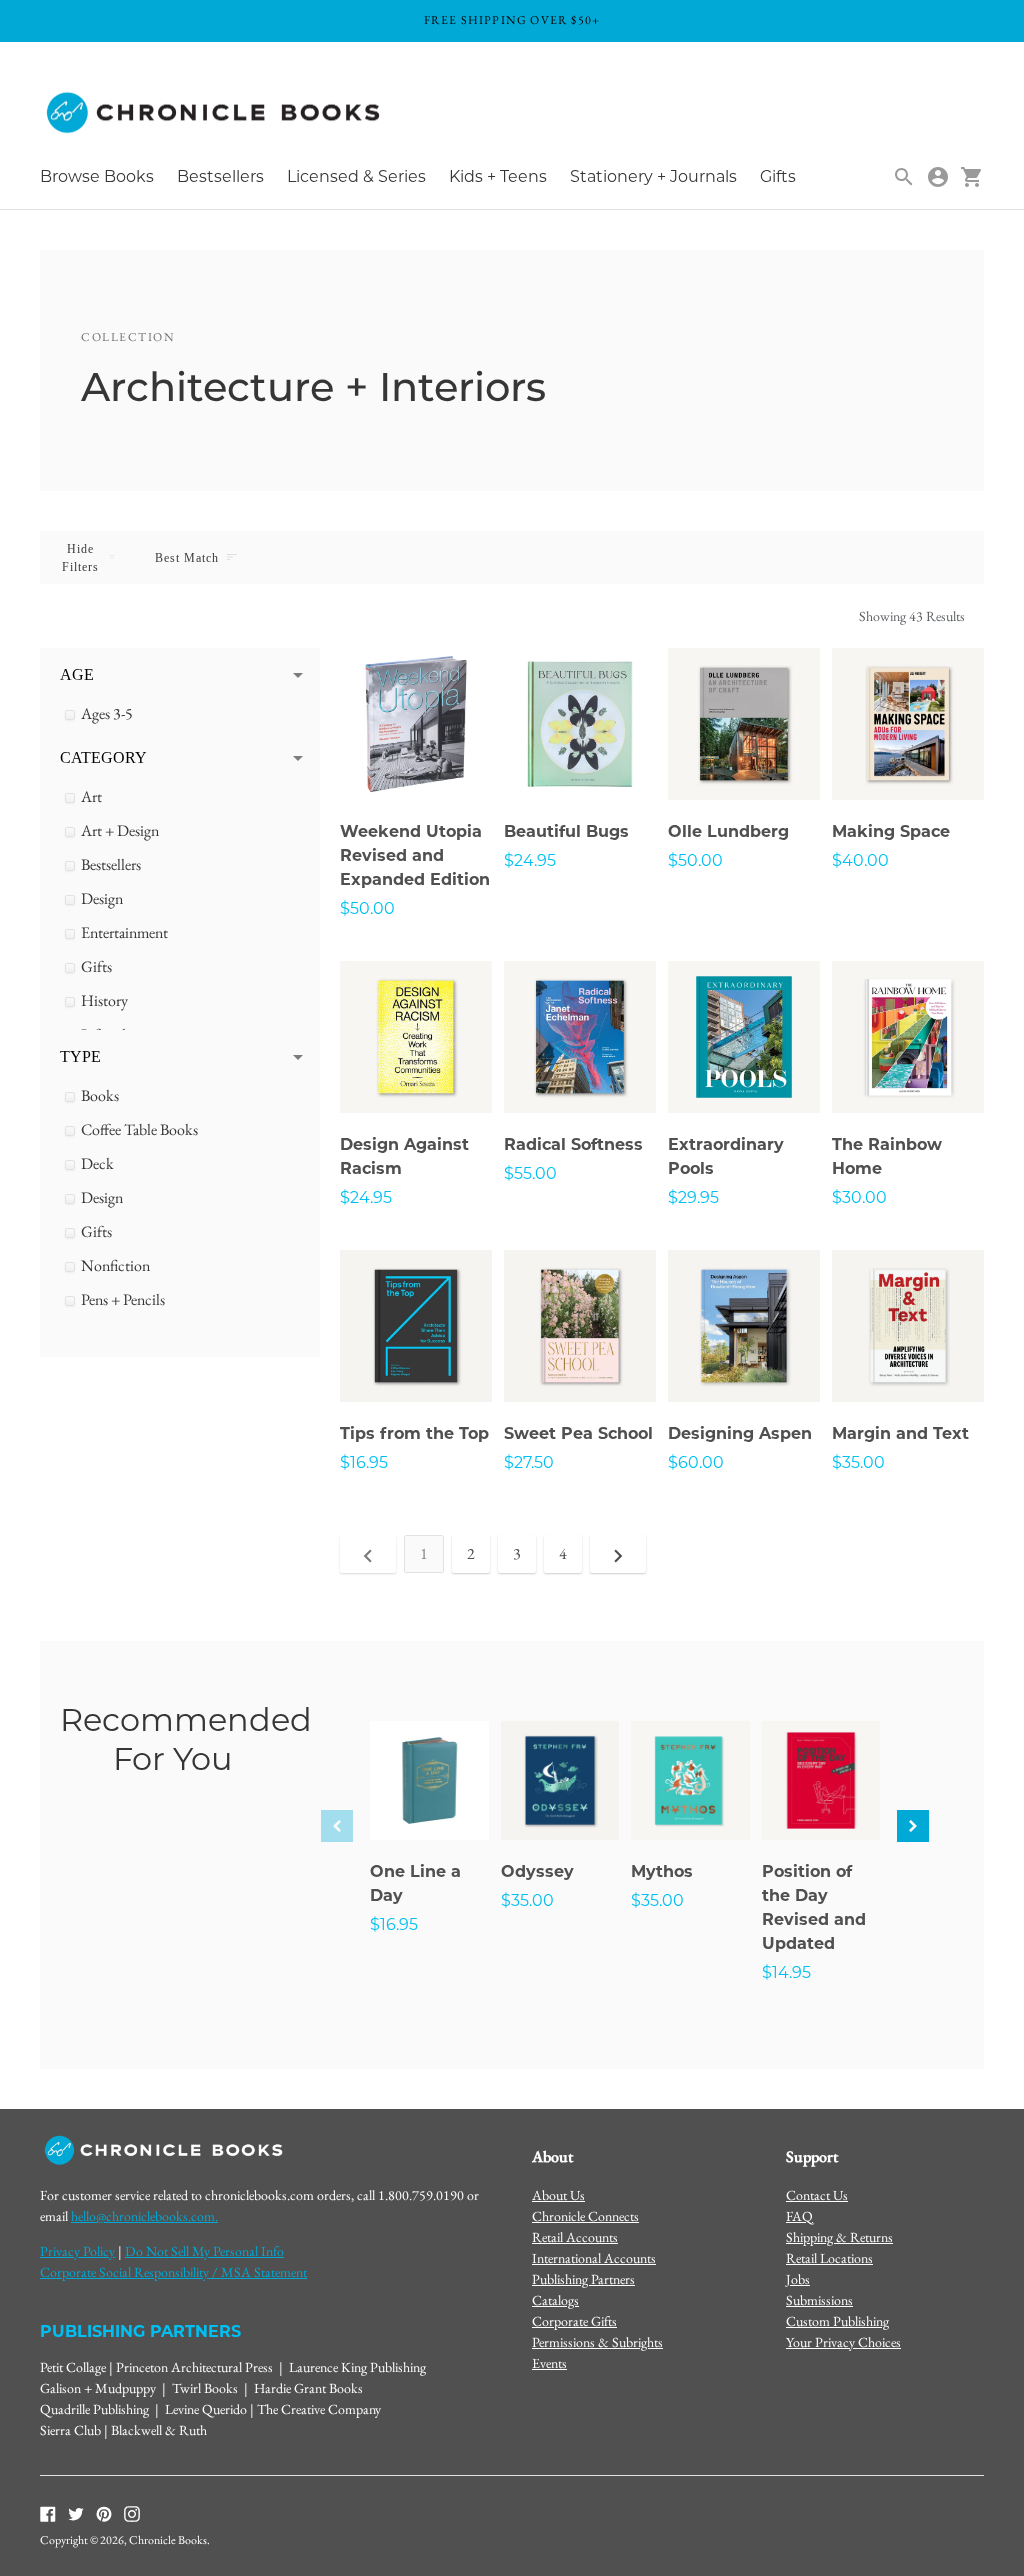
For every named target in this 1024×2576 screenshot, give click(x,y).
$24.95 (530, 860)
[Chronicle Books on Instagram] (132, 2513)
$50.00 (367, 908)
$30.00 (859, 1197)
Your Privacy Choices (843, 2342)
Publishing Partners (583, 2279)
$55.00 (530, 1173)
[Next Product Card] (913, 1826)
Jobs (798, 2279)
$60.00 (696, 1462)
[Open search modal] (904, 177)
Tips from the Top (414, 1433)
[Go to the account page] (938, 177)
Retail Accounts (575, 2237)
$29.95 (693, 1197)
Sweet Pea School (578, 1433)
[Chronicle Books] (215, 113)
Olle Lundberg (728, 831)
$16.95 (364, 1462)
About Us (558, 2195)
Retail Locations (829, 2258)
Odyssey (537, 1871)
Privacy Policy (77, 2251)
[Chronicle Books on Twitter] (76, 2513)
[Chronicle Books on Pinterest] (104, 2513)
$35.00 (858, 1462)
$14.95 (786, 1972)
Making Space (891, 831)
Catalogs (555, 2300)
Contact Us (817, 2195)
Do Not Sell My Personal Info (204, 2251)
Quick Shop (416, 757)
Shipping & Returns (839, 2237)
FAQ (799, 2216)
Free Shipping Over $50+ (512, 20)
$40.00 (860, 860)
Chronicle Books (168, 2540)
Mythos (662, 1871)
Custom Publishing (837, 2321)
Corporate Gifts (574, 2321)
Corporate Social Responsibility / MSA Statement (173, 2272)
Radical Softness (573, 1144)
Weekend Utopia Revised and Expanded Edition (415, 855)
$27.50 (529, 1462)
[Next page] (618, 1554)
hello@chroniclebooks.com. (144, 2216)
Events (549, 2363)
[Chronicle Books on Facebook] (48, 2513)
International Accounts (594, 2258)
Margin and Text (900, 1433)
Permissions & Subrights (597, 2342)
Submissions (819, 2300)
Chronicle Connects (585, 2216)
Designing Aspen (740, 1433)
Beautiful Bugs (566, 831)
